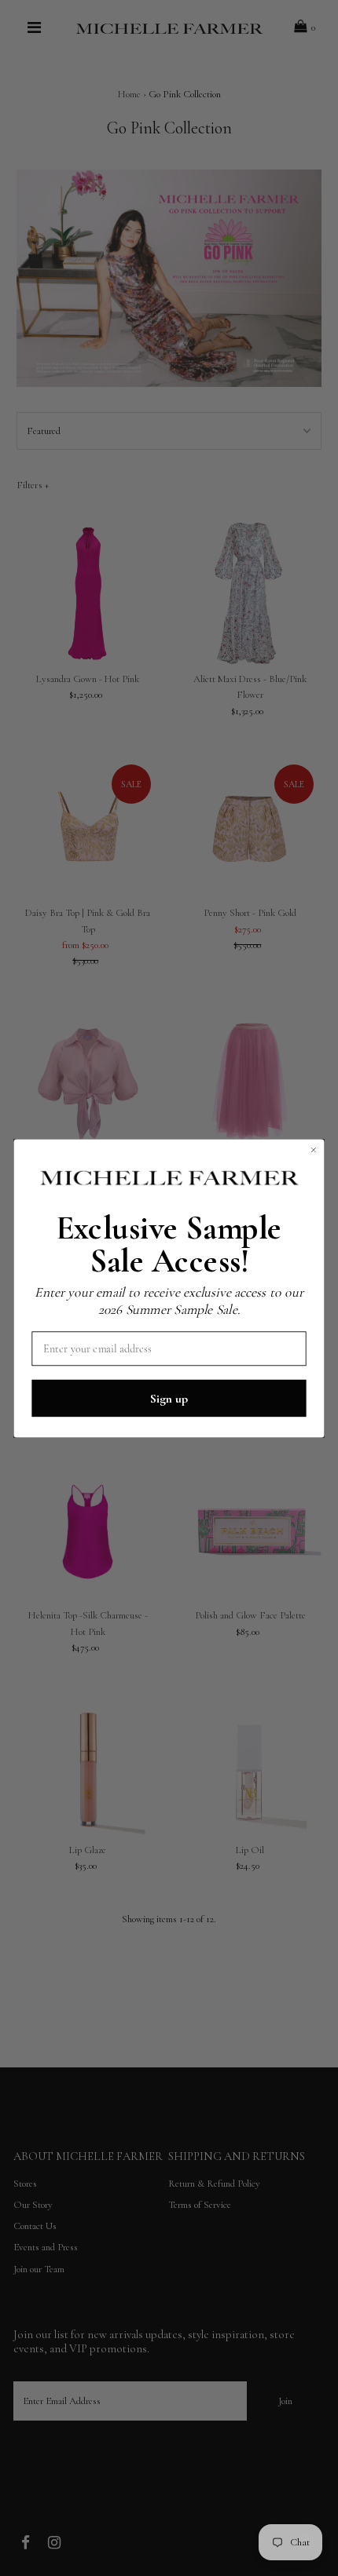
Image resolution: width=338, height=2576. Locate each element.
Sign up (169, 1397)
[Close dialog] (313, 1149)
